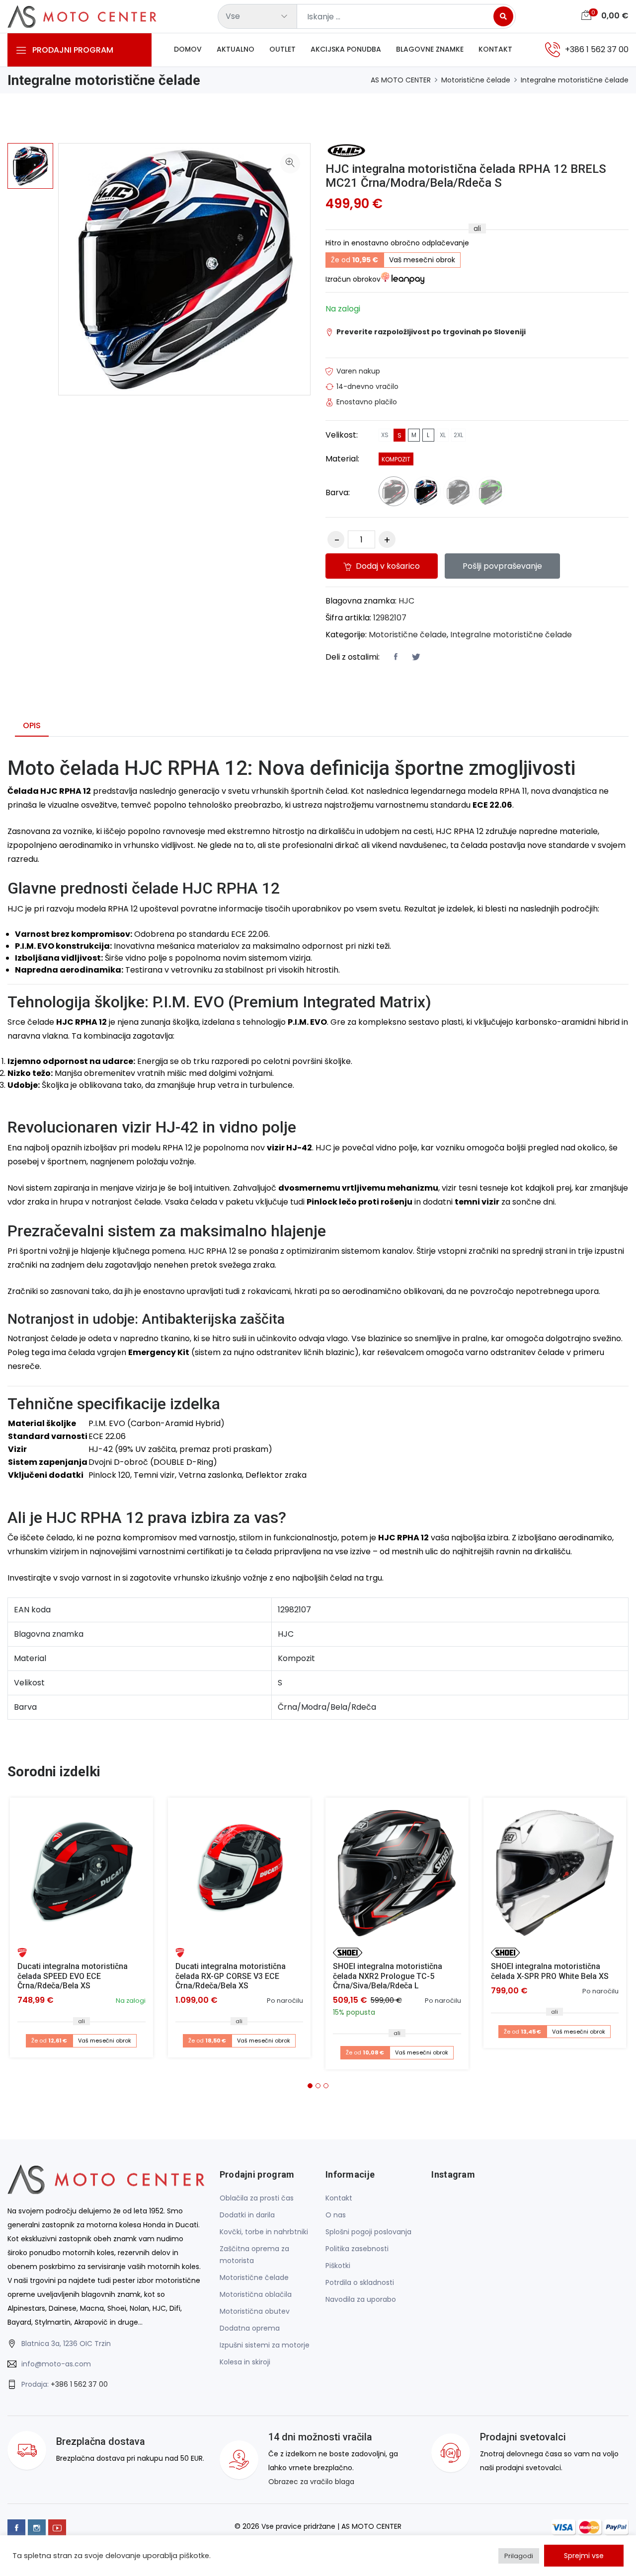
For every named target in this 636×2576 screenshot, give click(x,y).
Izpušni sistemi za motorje (265, 2345)
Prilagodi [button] (519, 2556)
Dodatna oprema (250, 2328)
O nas (336, 2215)
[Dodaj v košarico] (81, 1869)
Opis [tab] (32, 725)
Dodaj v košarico (387, 566)
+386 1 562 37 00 (79, 2384)
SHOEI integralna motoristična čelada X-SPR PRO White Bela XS (550, 1971)
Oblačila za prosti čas (257, 2198)
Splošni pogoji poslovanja (368, 2232)
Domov (188, 49)
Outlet (282, 49)
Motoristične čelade (476, 80)
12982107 (390, 618)
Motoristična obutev (255, 2311)
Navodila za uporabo (361, 2299)
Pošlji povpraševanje (502, 566)
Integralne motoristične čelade (575, 80)
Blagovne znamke (430, 49)
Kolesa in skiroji (245, 2362)
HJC (406, 601)
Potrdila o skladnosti (360, 2282)
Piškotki (338, 2266)
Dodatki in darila (247, 2215)
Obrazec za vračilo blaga (311, 2482)
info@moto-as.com (56, 2364)
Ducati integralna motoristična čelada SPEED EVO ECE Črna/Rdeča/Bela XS (73, 1976)
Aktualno (236, 49)
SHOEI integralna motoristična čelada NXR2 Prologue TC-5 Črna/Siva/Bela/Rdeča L (388, 1976)
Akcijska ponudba (346, 49)
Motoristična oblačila (256, 2294)
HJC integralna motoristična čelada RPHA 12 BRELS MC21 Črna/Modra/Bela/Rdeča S (466, 176)
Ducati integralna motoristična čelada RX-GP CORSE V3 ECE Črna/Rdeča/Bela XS (231, 1976)
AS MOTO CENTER (401, 80)
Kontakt (495, 49)
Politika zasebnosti (357, 2249)
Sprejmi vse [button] (584, 2556)
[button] (310, 2086)
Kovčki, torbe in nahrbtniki (264, 2232)
